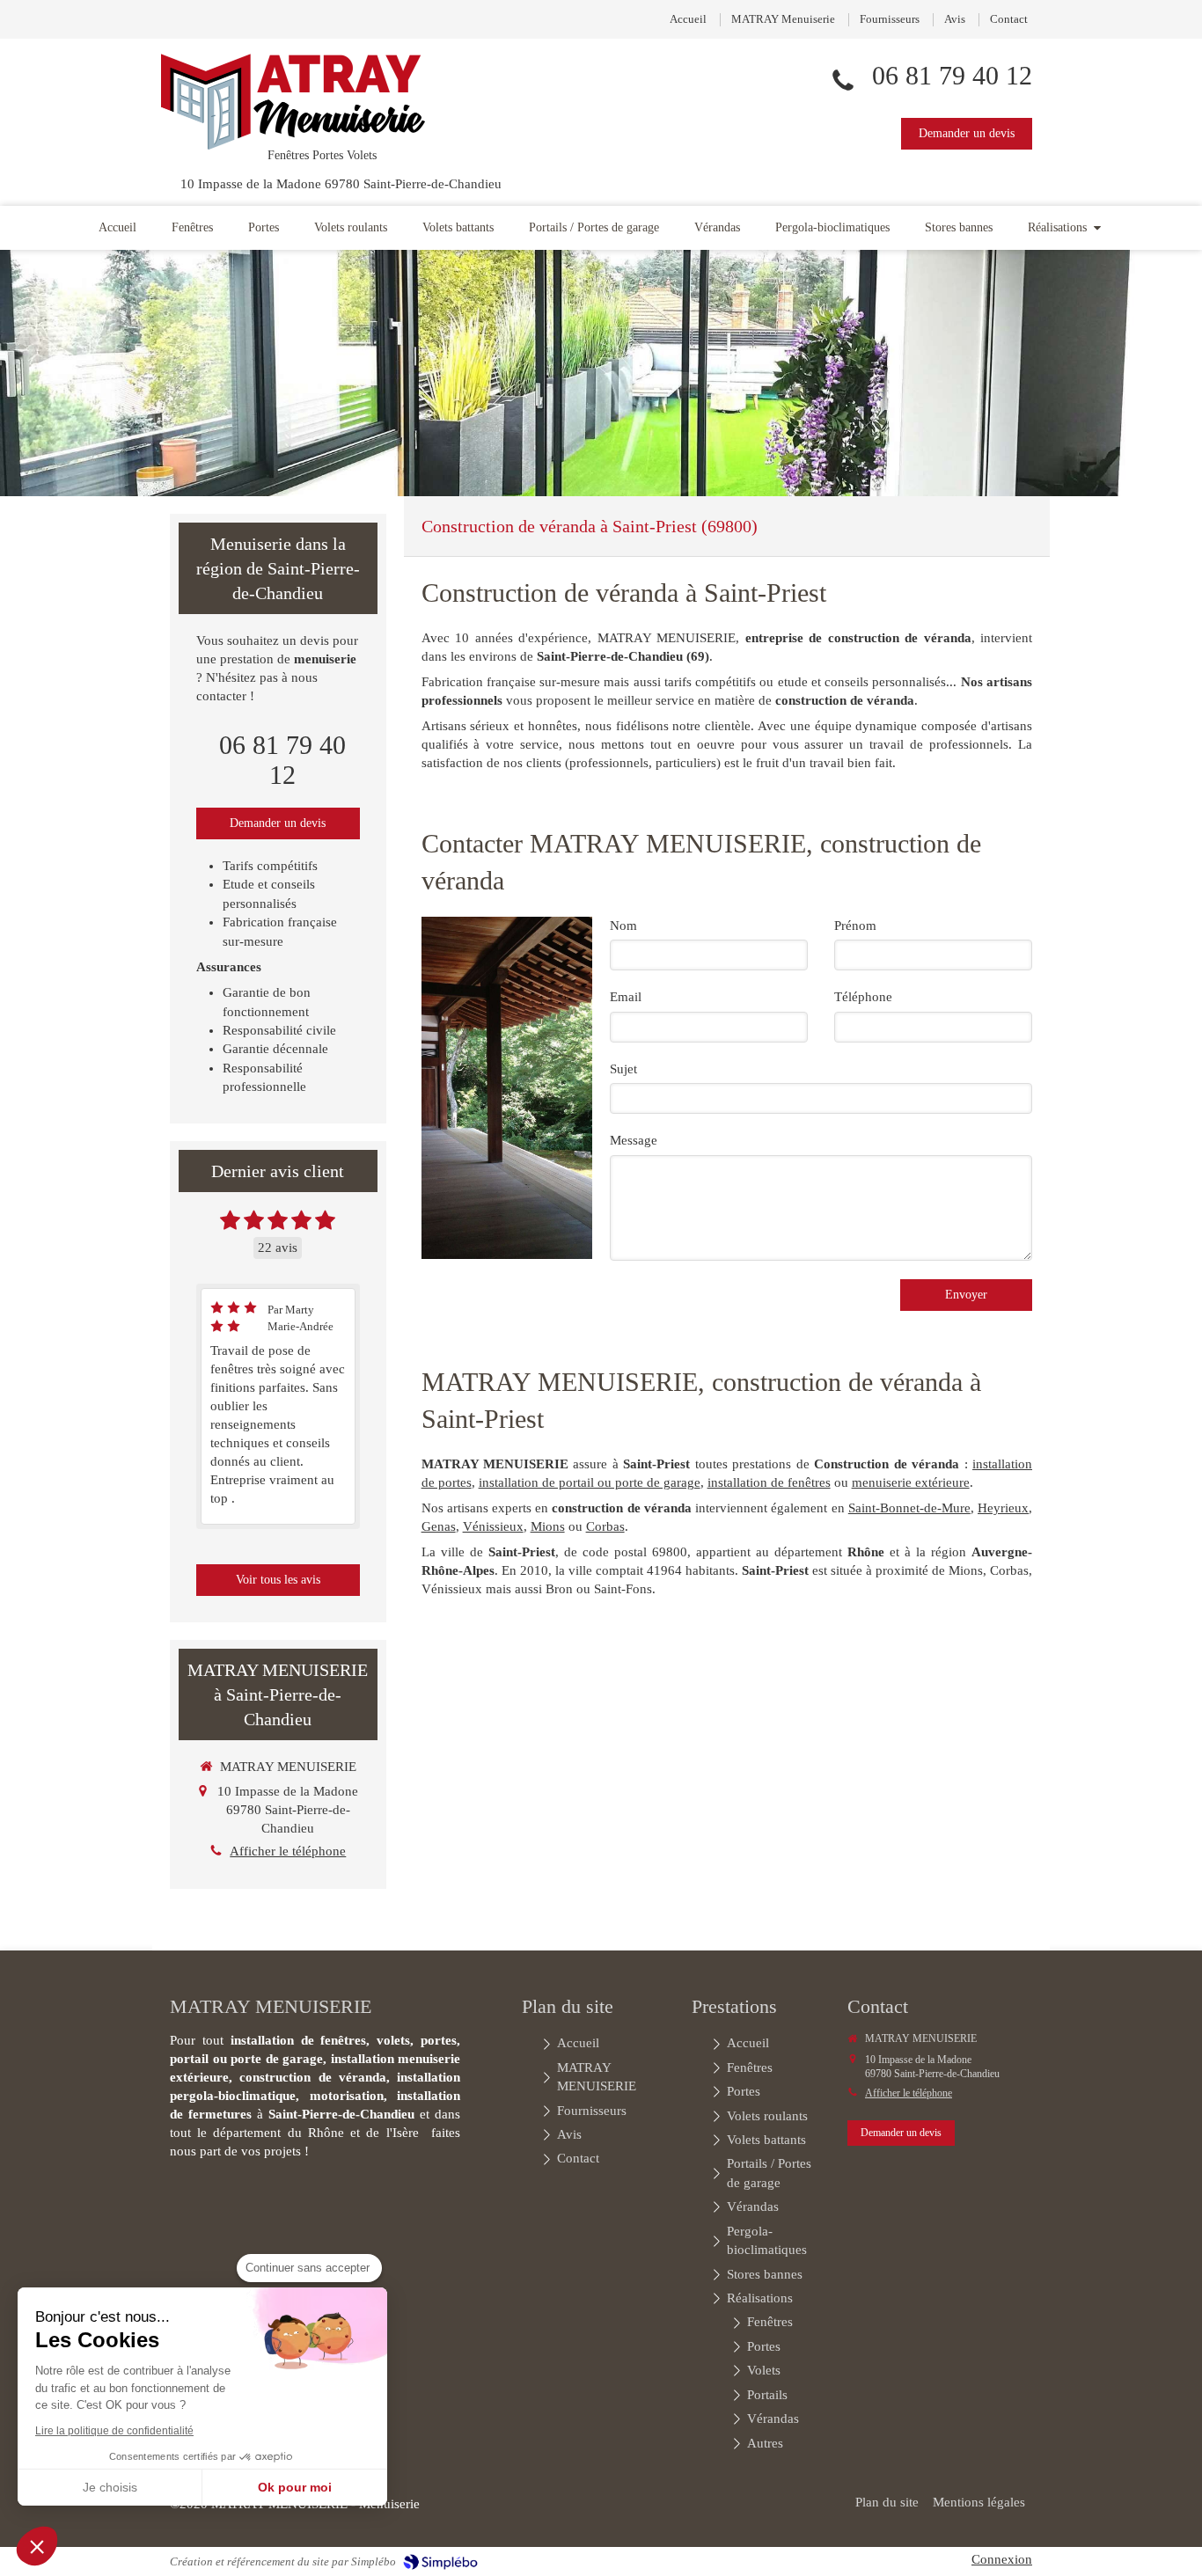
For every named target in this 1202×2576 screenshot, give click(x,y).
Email (626, 997)
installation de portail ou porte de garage (590, 1482)
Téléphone (863, 997)
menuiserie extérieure (911, 1482)
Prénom (855, 926)
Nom (623, 926)
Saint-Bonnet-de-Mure (909, 1508)
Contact (1009, 19)
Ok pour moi (295, 2487)
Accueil (688, 19)
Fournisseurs (890, 19)
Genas (439, 1526)
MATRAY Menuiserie (783, 19)
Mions (548, 1526)
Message (634, 1140)
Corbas (605, 1526)
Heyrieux (1003, 1508)
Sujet (623, 1069)
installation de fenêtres (769, 1482)
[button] (37, 2546)
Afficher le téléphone (288, 1851)
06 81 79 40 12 (952, 75)
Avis (955, 19)
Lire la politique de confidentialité (114, 2431)
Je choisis (110, 2487)
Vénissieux (493, 1526)
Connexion (1002, 2559)
